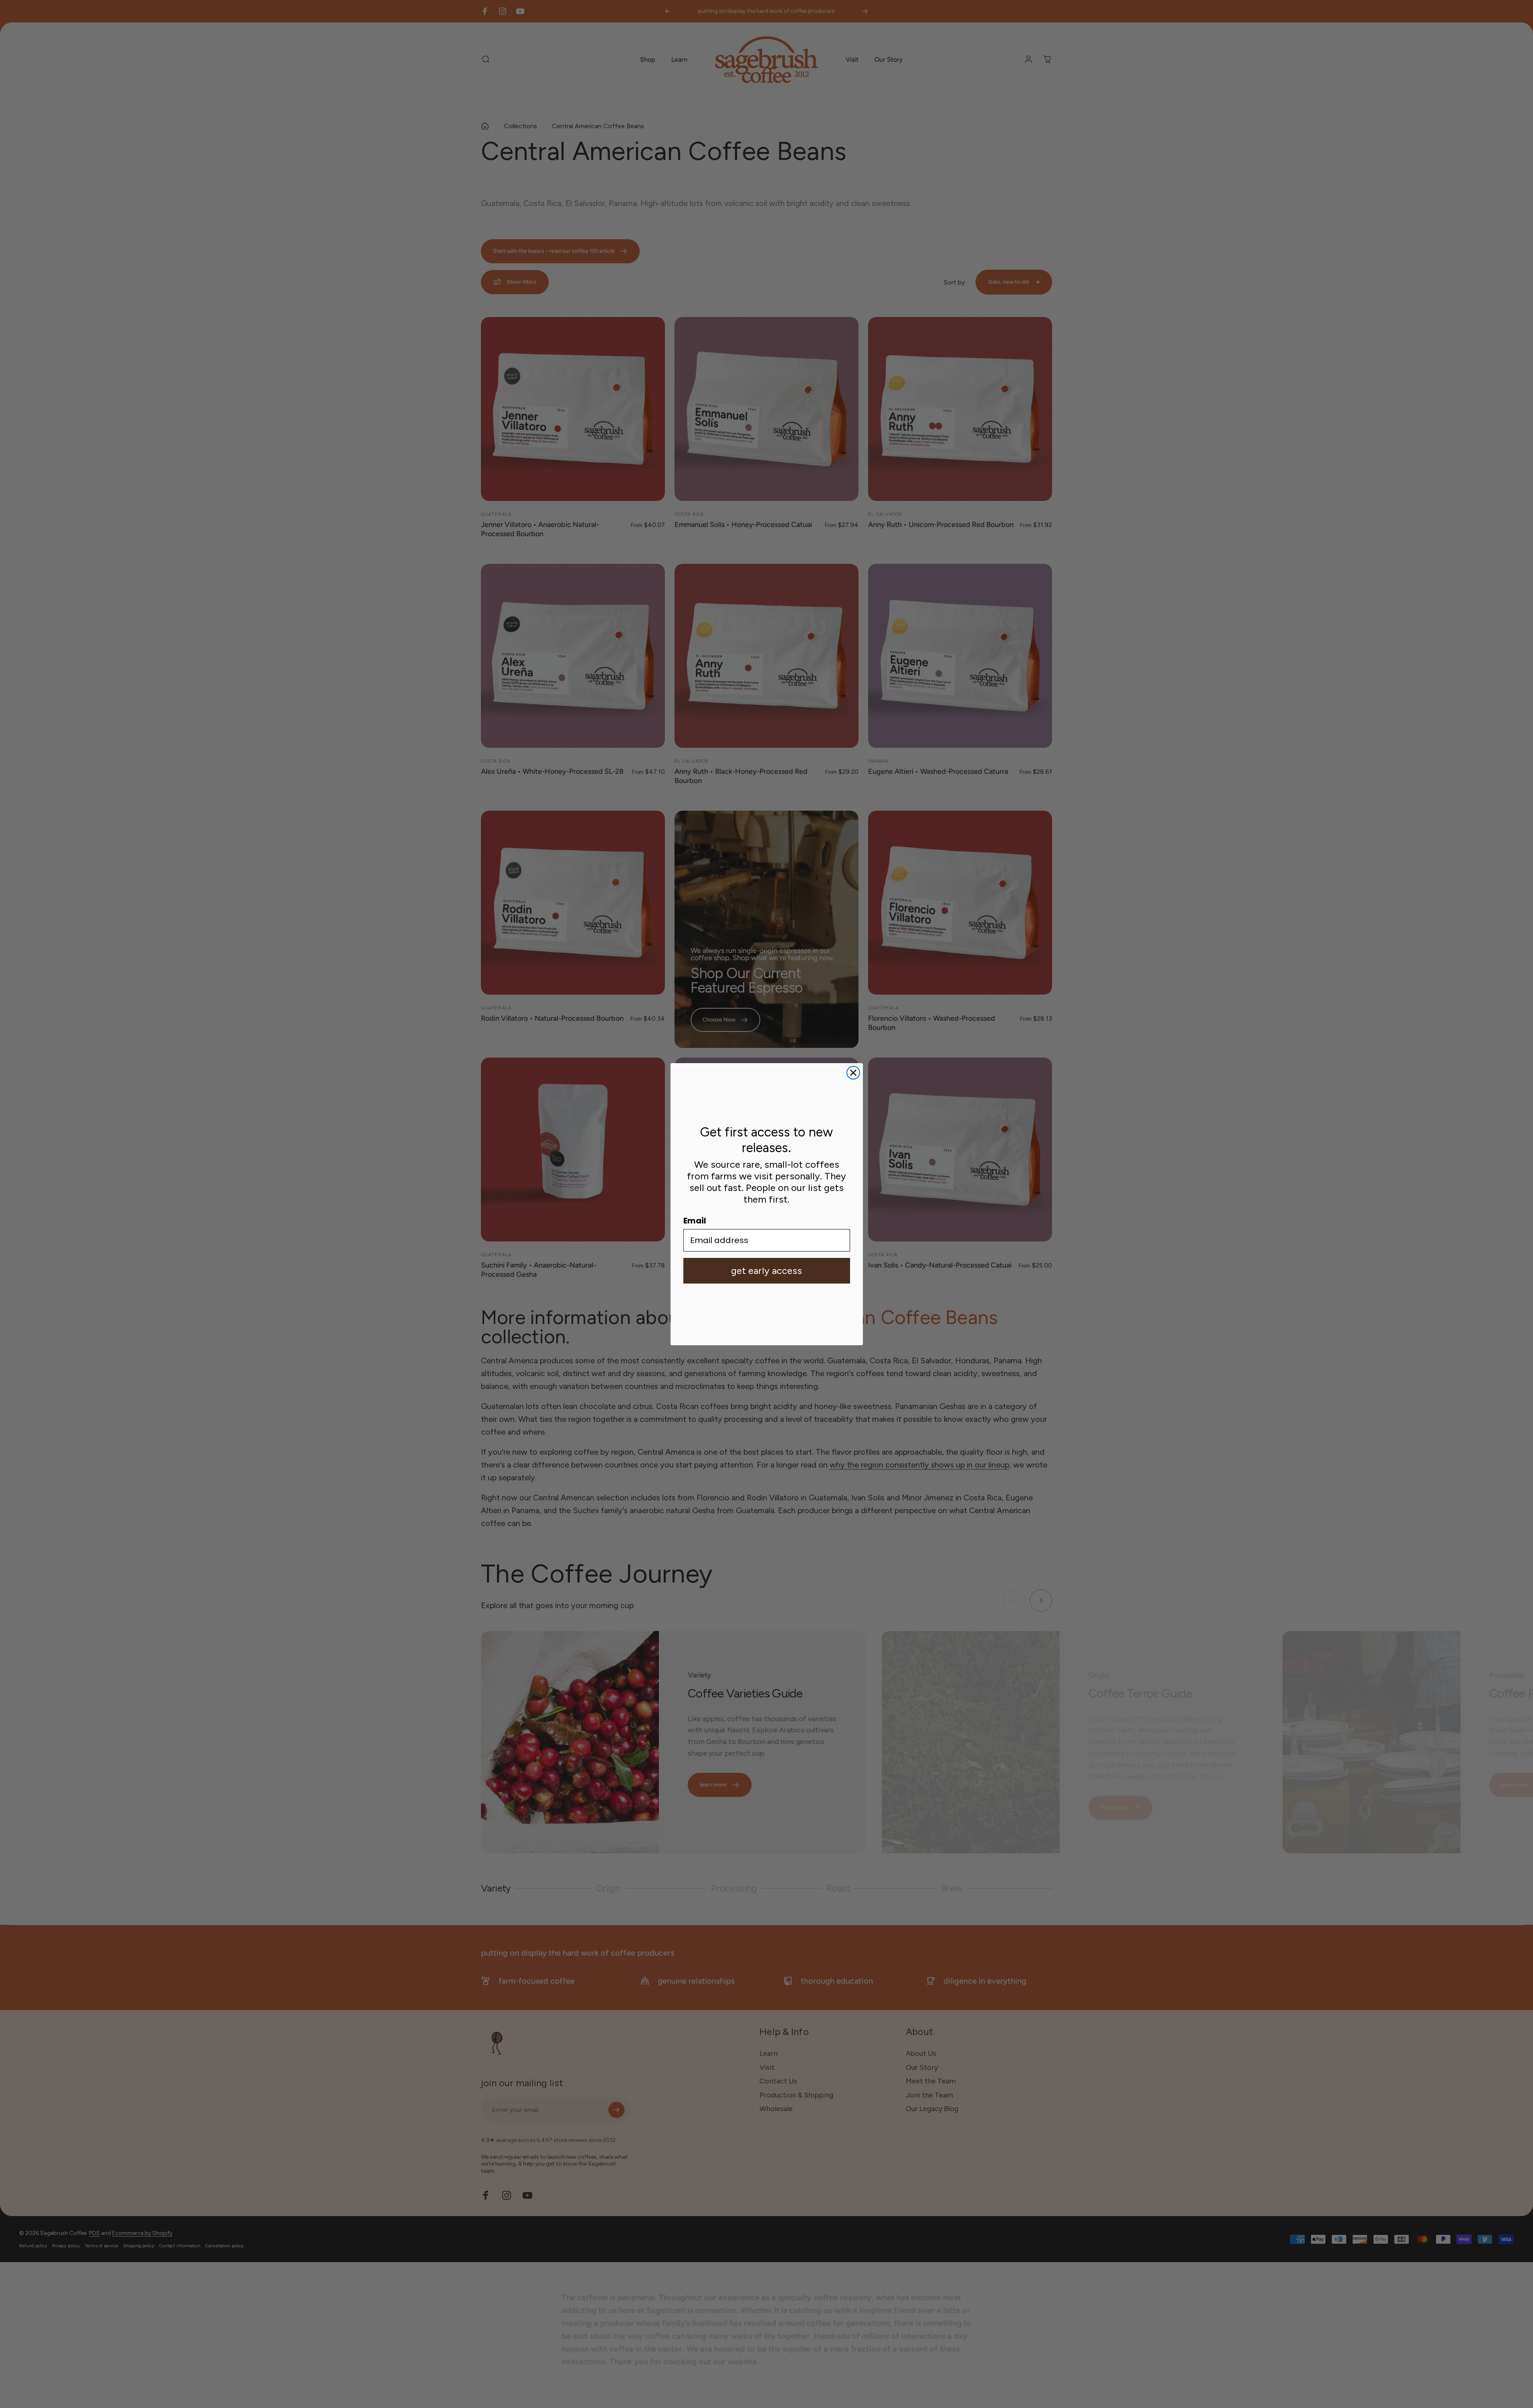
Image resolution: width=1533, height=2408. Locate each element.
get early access (766, 1271)
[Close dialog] (853, 1073)
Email (695, 1221)
